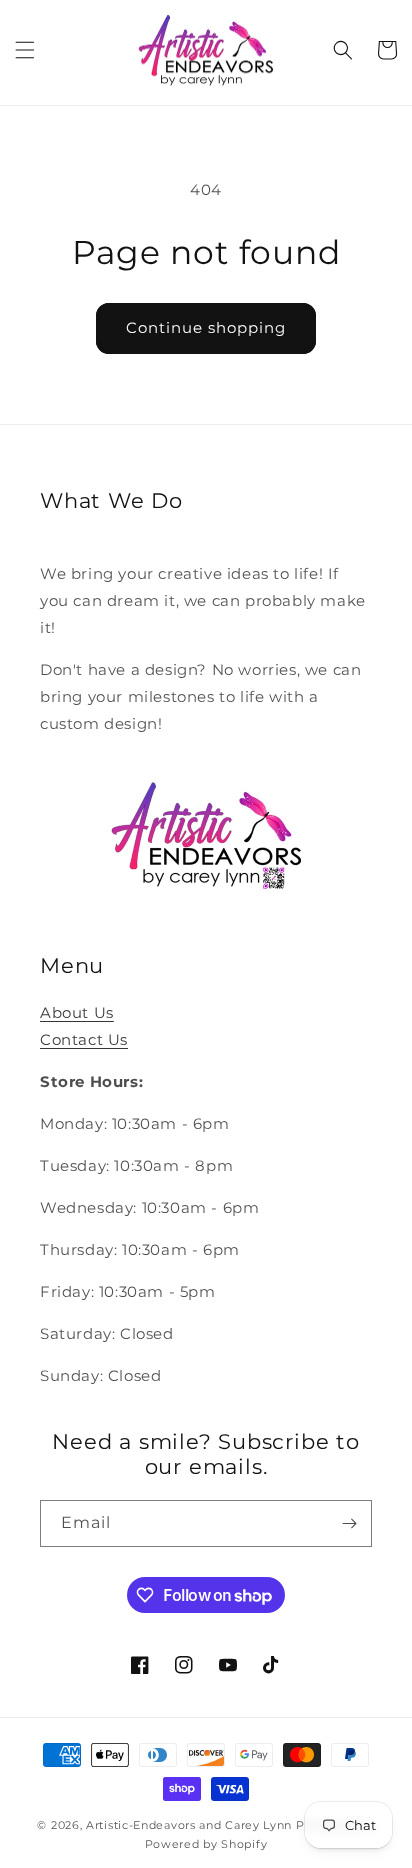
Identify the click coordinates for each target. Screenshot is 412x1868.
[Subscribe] (349, 1523)
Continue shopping (206, 327)
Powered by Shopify (206, 1844)
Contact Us (84, 1039)
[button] (25, 50)
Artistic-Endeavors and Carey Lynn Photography (230, 1825)
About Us (77, 1012)
